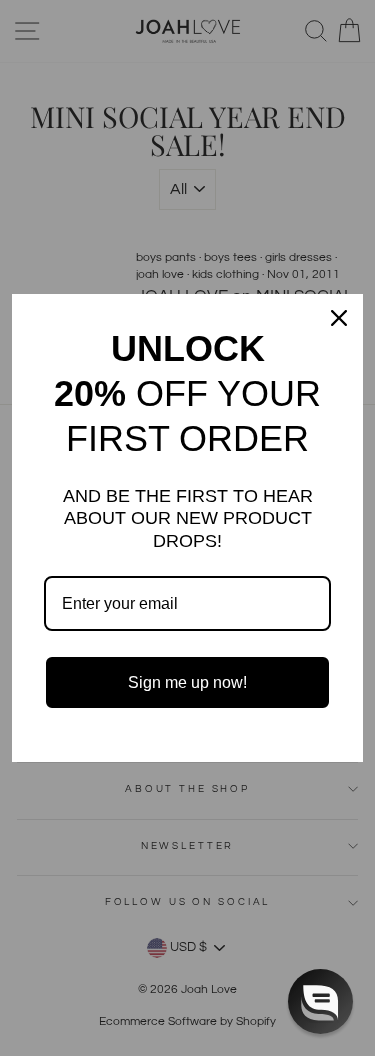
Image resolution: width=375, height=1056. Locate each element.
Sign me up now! (187, 682)
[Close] (339, 318)
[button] (320, 1001)
